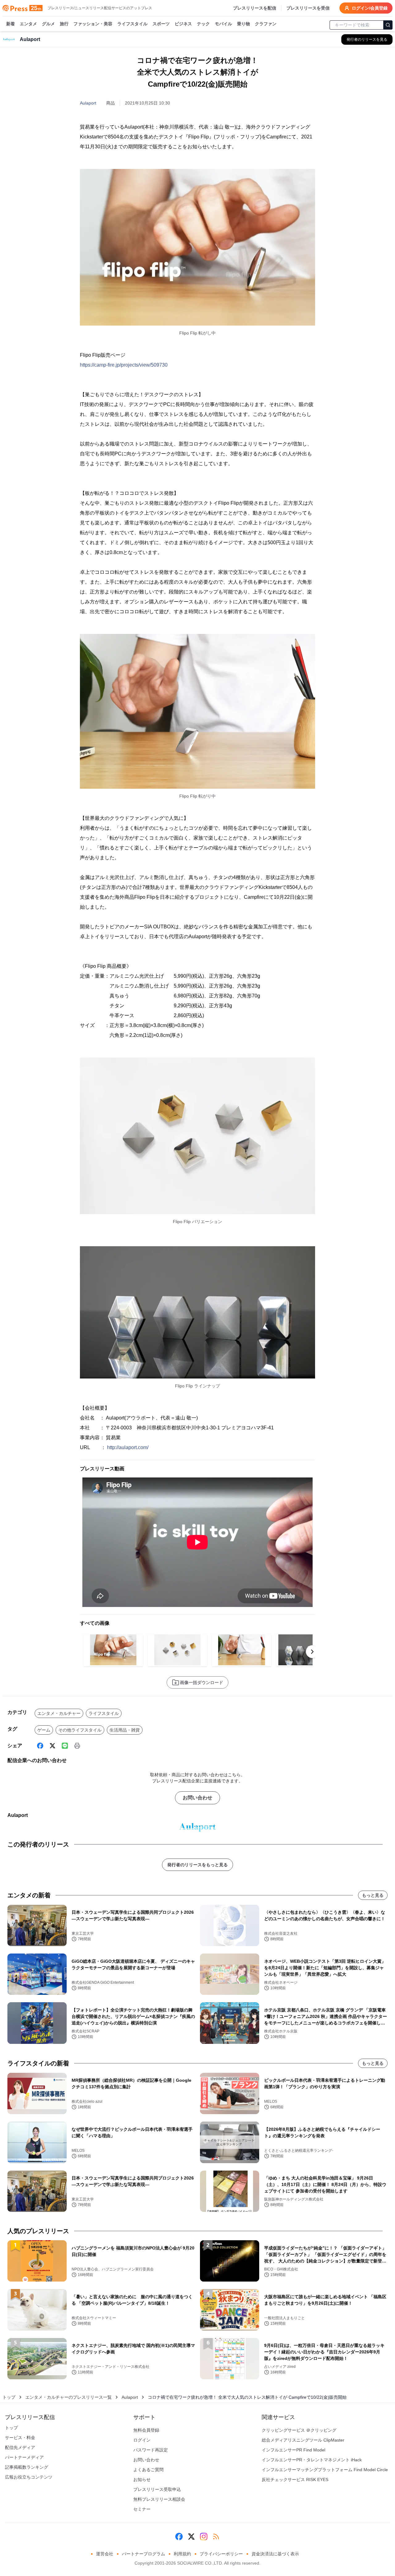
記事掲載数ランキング (27, 2467)
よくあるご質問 (148, 2470)
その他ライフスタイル (80, 1730)
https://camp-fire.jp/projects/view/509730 (124, 365)
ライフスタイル (132, 24)
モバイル (223, 24)
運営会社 (105, 2554)
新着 (10, 24)
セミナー (142, 2509)
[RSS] (216, 2537)
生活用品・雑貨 (125, 1730)
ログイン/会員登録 (370, 8)
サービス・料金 (20, 2438)
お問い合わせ (197, 1798)
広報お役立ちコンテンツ (29, 2477)
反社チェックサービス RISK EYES (295, 2479)
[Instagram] (204, 2537)
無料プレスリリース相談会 (159, 2499)
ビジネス (183, 24)
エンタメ (28, 24)
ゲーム (44, 1730)
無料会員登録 (146, 2430)
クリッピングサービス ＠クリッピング (299, 2430)
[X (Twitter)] (52, 1746)
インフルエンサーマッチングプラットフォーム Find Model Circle (325, 2470)
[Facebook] (40, 1746)
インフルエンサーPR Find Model (293, 2450)
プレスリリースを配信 (255, 8)
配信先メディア (20, 2447)
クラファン (266, 24)
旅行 (64, 24)
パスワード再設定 (151, 2450)
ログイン (142, 2440)
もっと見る (373, 1895)
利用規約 (182, 2554)
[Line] (65, 1746)
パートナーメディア (24, 2457)
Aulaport (88, 103)
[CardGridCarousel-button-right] (312, 1652)
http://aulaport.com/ (128, 1447)
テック (203, 24)
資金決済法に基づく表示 (275, 2554)
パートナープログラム (143, 2554)
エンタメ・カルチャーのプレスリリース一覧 (69, 2397)
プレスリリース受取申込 (157, 2489)
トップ (9, 2397)
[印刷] (77, 1746)
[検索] (388, 25)
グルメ (48, 24)
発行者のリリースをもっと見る (197, 1865)
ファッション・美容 (93, 24)
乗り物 (243, 24)
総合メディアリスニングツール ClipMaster (303, 2440)
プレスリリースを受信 (308, 8)
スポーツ (161, 24)
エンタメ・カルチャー (59, 1713)
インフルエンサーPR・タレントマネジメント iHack (312, 2460)
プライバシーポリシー (221, 2554)
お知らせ (142, 2479)
